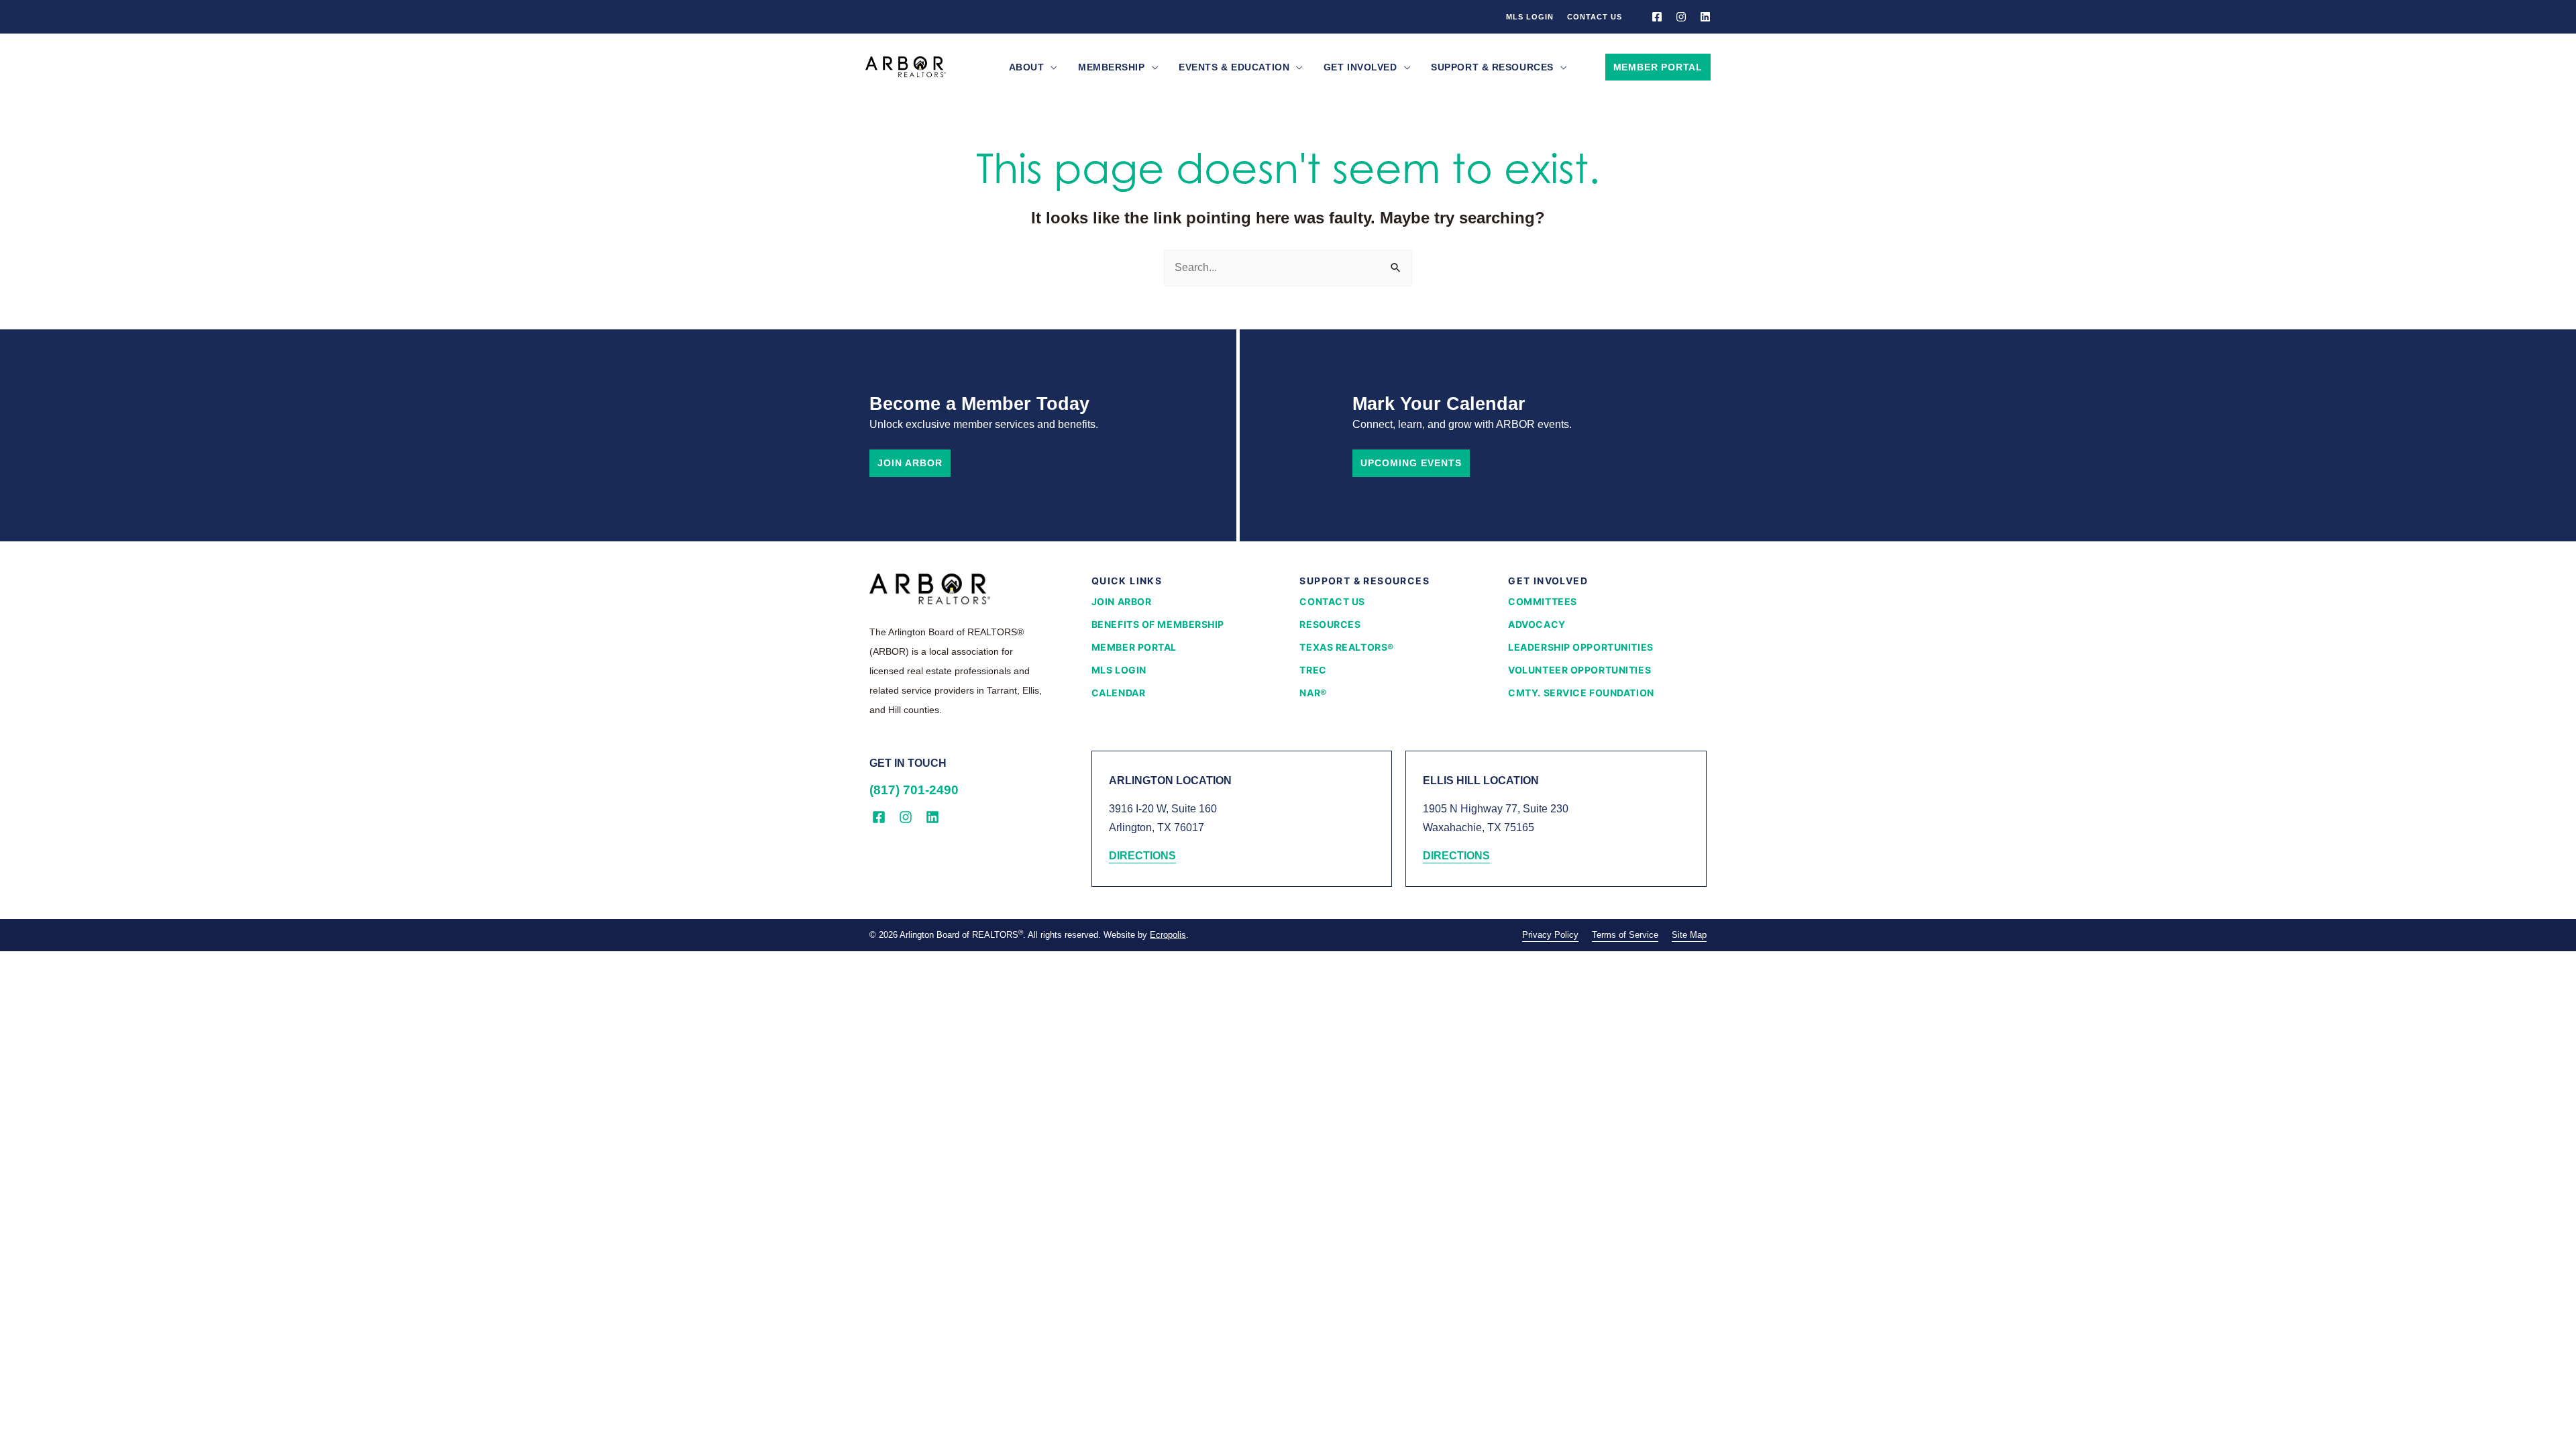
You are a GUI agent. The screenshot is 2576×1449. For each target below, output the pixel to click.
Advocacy (1537, 624)
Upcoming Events (1411, 463)
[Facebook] (1657, 17)
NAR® (1313, 693)
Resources (1330, 624)
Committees (1543, 601)
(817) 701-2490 (914, 790)
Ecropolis (1168, 935)
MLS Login (1530, 17)
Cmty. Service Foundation (1581, 693)
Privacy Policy (1550, 935)
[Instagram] (1681, 17)
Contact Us (1595, 17)
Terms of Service (1625, 935)
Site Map (1689, 935)
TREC (1313, 670)
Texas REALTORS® (1346, 647)
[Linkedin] (1705, 17)
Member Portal (1134, 647)
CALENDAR (1118, 693)
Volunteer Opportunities (1579, 670)
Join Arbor (910, 463)
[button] (1051, 67)
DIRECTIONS (1142, 856)
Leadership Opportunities (1580, 647)
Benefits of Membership (1158, 624)
